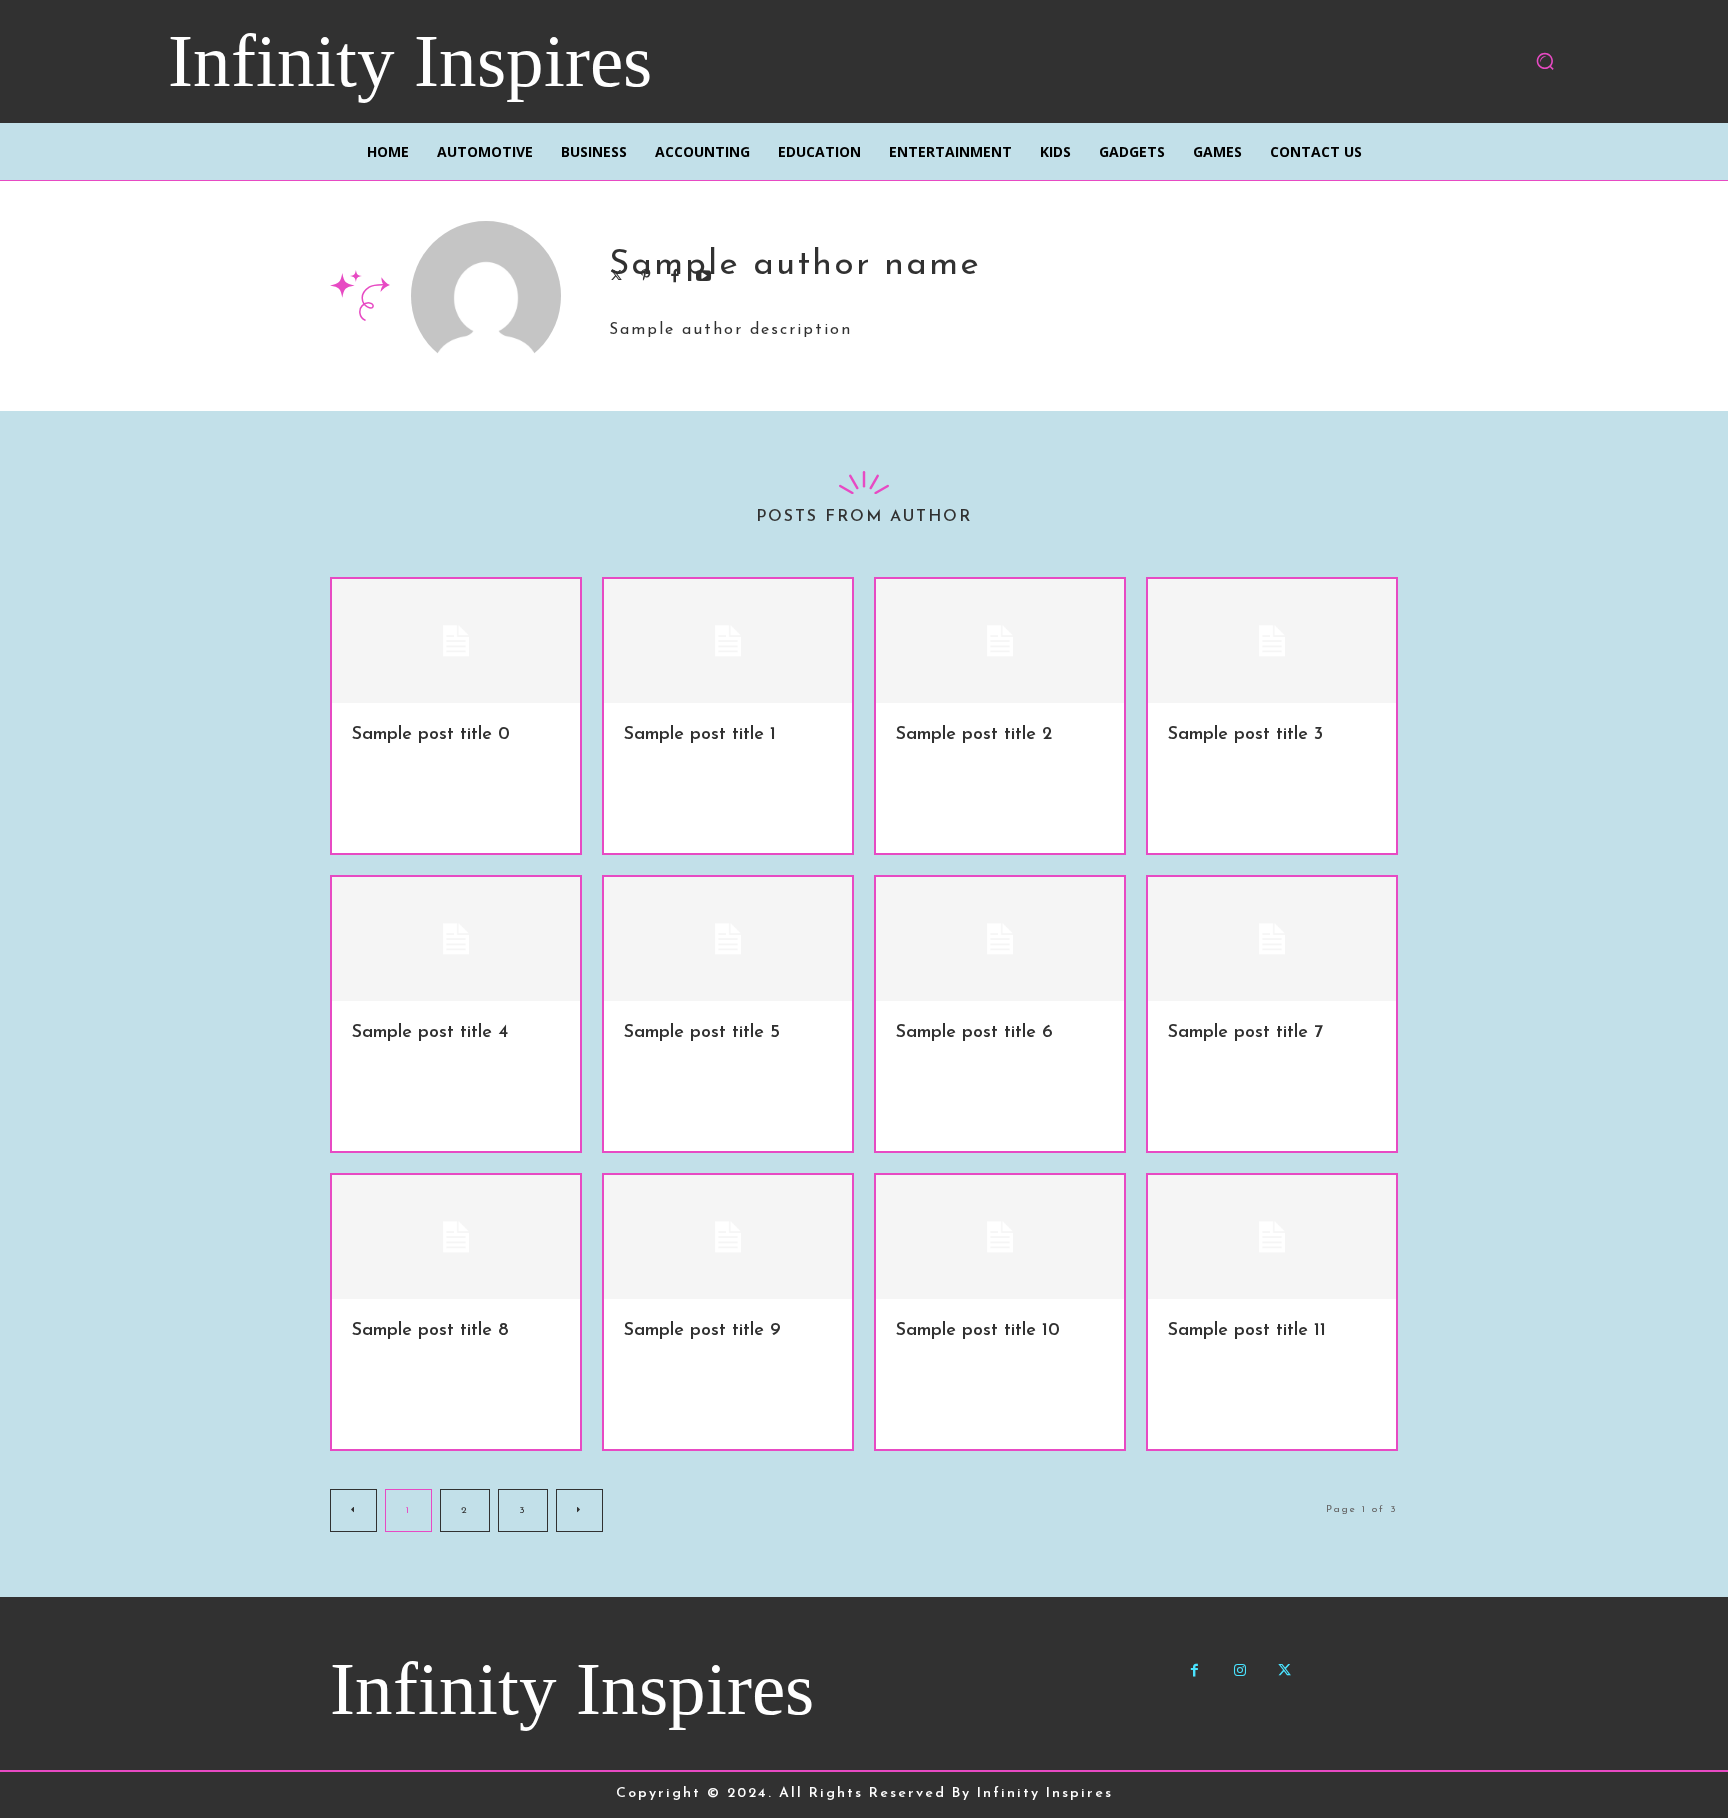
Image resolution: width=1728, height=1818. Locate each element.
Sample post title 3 (1245, 735)
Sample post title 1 (700, 735)
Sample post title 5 (702, 1033)
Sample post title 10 (978, 1331)
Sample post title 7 (1245, 1033)
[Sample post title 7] (1272, 939)
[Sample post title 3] (1272, 641)
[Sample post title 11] (1272, 1237)
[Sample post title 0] (456, 641)
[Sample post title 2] (1000, 641)
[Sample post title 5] (728, 939)
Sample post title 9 (702, 1331)
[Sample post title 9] (728, 1237)
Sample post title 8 (430, 1331)
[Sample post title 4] (456, 939)
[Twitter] (616, 273)
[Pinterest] (645, 273)
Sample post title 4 (430, 1033)
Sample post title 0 (431, 735)
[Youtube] (703, 273)
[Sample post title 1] (728, 641)
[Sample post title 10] (1000, 1237)
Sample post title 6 (974, 1033)
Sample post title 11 (1247, 1331)
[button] (1545, 61)
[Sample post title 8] (456, 1237)
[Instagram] (1239, 1670)
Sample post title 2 (974, 735)
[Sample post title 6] (1000, 939)
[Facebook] (674, 273)
